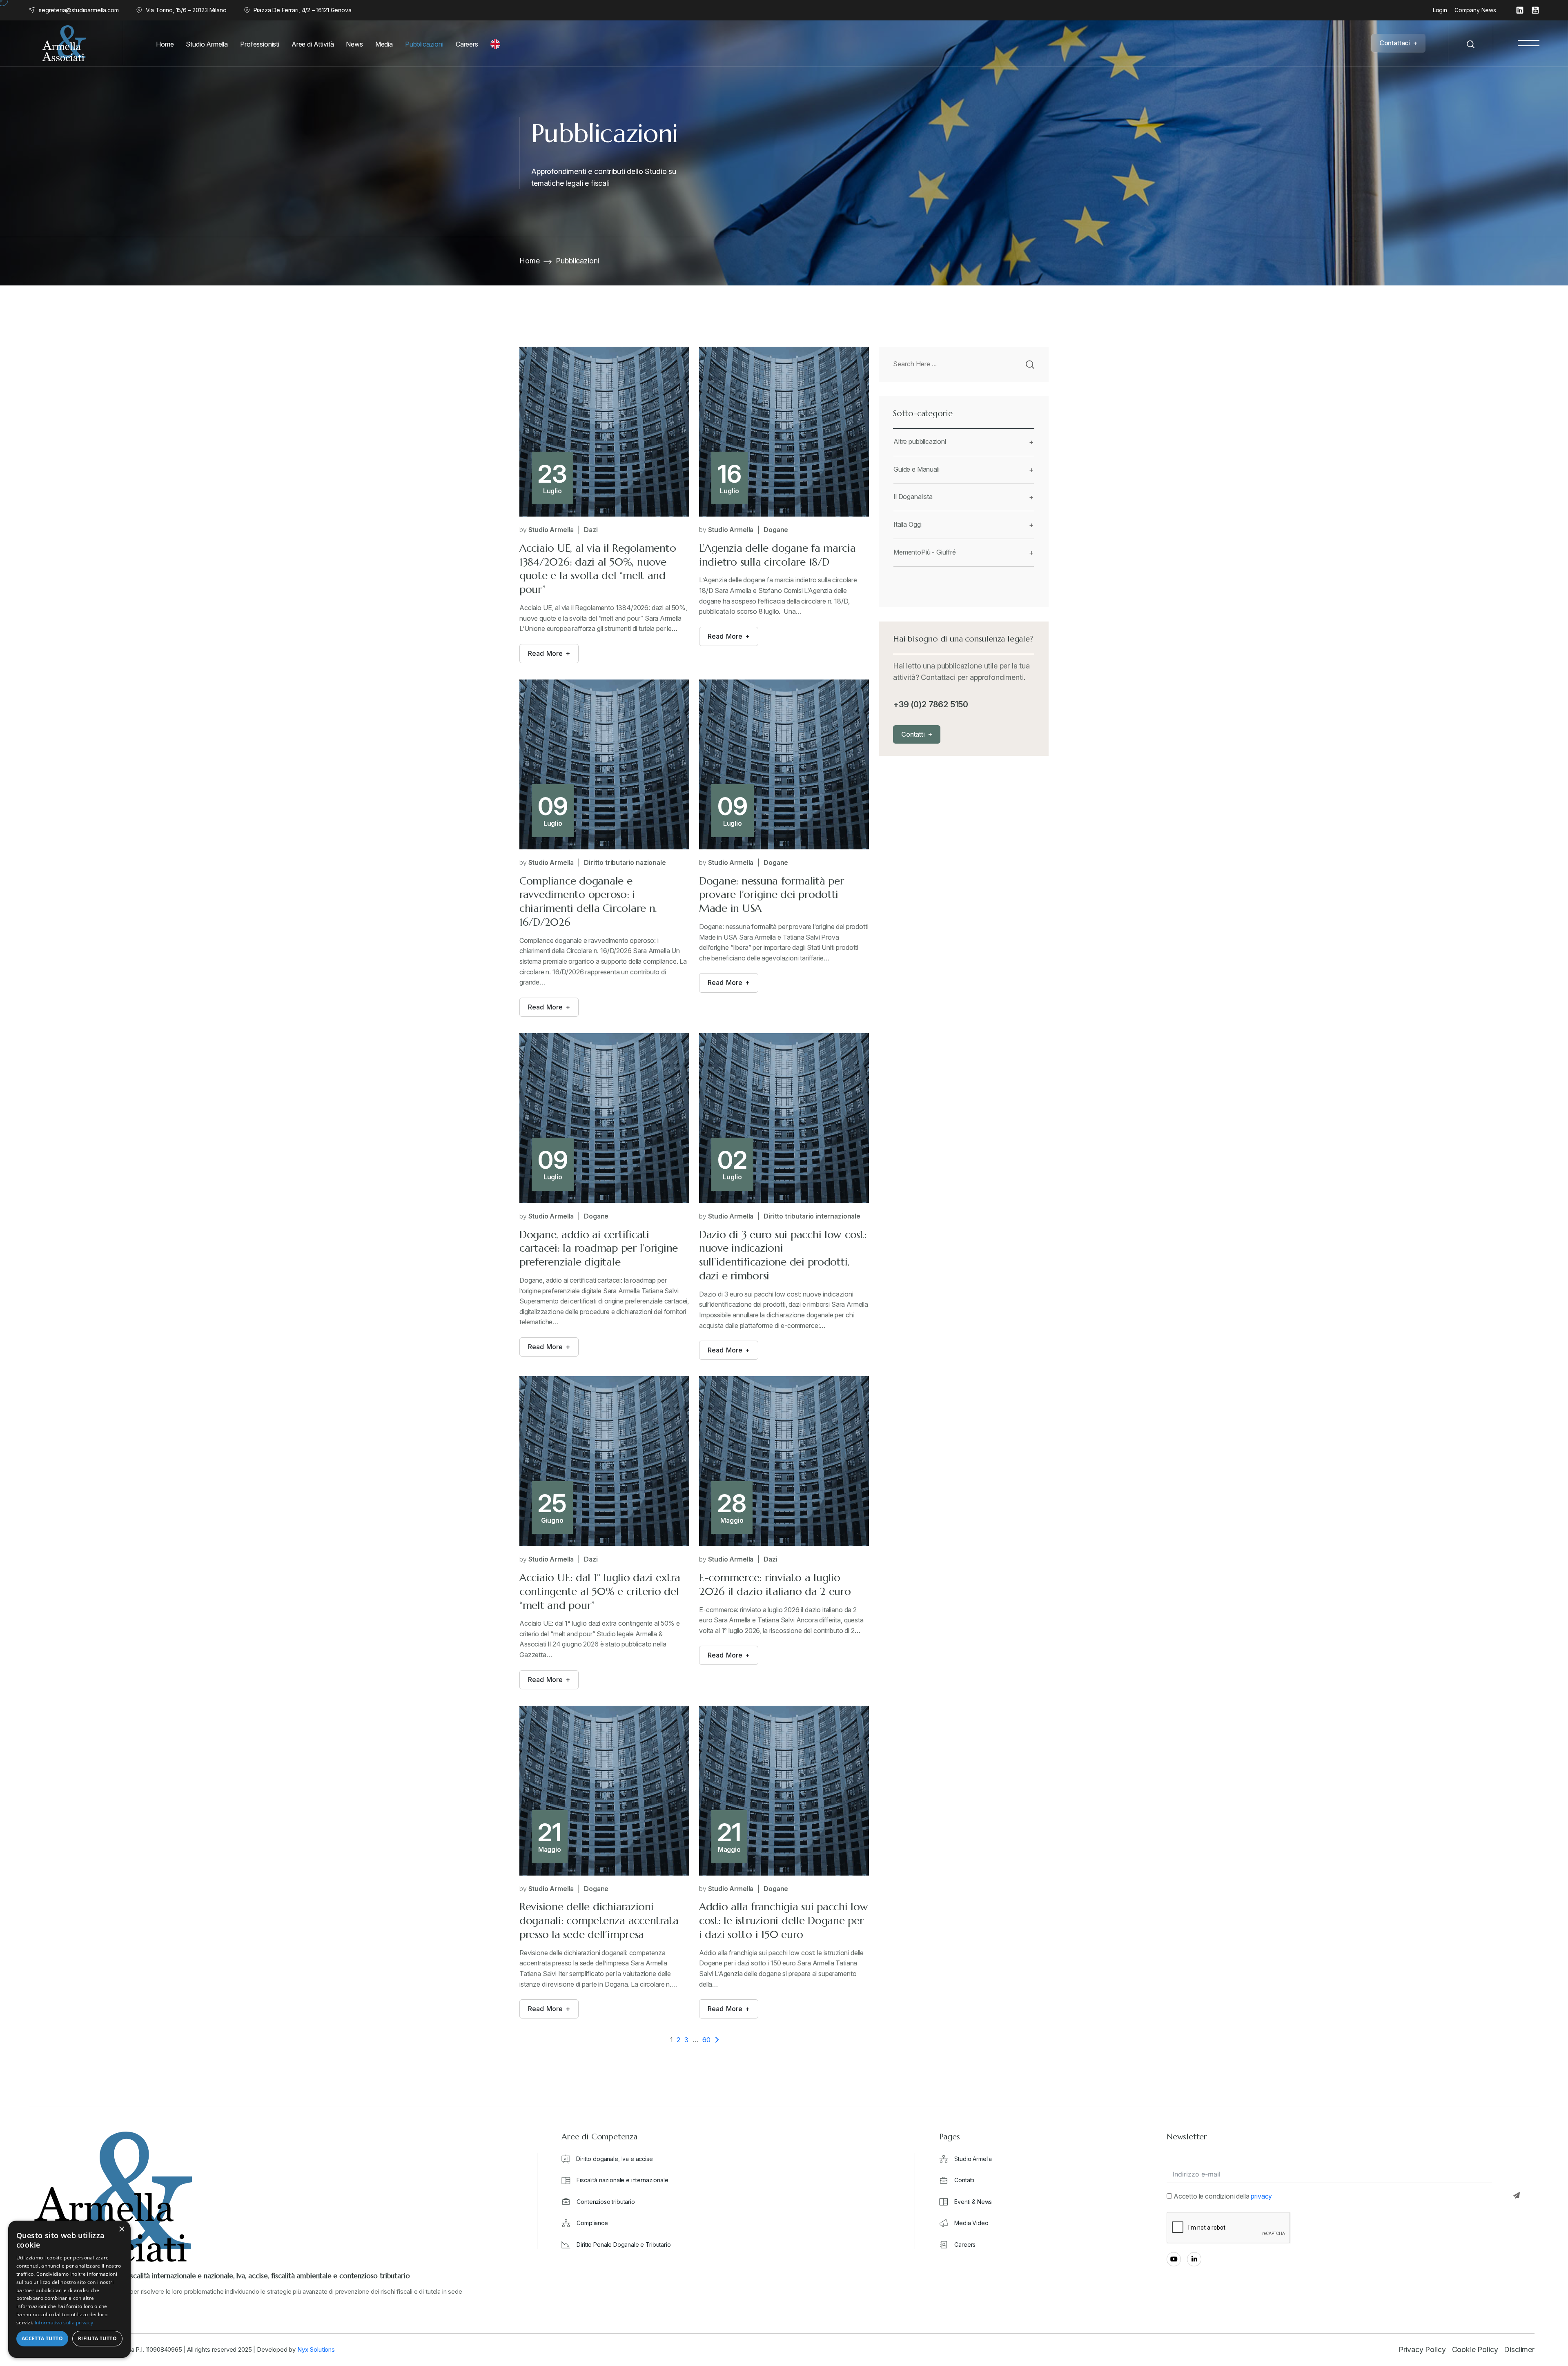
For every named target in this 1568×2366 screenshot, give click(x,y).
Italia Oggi (908, 524)
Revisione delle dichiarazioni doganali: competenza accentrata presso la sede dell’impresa (599, 1920)
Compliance (592, 2223)
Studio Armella (551, 530)
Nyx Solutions (316, 2349)
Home (529, 261)
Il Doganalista (913, 497)
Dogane (776, 530)
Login (1440, 10)
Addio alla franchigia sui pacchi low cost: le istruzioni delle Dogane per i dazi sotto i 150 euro (784, 1920)
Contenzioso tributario (606, 2202)
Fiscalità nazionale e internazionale (622, 2180)
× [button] (121, 2229)
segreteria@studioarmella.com (79, 10)
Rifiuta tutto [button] (97, 2338)
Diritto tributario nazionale (625, 862)
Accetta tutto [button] (42, 2338)
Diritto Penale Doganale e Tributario (624, 2245)
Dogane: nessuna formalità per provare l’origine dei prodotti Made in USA (771, 895)
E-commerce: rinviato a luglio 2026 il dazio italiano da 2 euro (775, 1584)
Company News (1475, 10)
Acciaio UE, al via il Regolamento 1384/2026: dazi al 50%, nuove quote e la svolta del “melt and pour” (598, 569)
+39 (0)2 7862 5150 (931, 704)
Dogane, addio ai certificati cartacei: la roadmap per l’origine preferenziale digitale (599, 1248)
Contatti (964, 2180)
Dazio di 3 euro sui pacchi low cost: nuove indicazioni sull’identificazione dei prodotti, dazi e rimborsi (783, 1255)
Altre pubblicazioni (920, 441)
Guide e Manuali (917, 469)
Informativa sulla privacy (64, 2323)
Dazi (591, 530)
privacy (1261, 2196)
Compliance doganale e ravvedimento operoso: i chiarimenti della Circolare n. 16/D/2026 (588, 901)
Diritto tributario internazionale (812, 1216)
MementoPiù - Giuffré (925, 552)
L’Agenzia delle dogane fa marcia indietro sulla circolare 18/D (777, 555)
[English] (497, 44)
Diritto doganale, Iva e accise (614, 2159)
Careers (965, 2245)
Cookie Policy (1475, 2349)
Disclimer (1519, 2349)
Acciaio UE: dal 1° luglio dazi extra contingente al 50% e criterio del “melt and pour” (600, 1591)
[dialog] (69, 2289)
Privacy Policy (1422, 2349)
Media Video (971, 2223)
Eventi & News (973, 2202)
